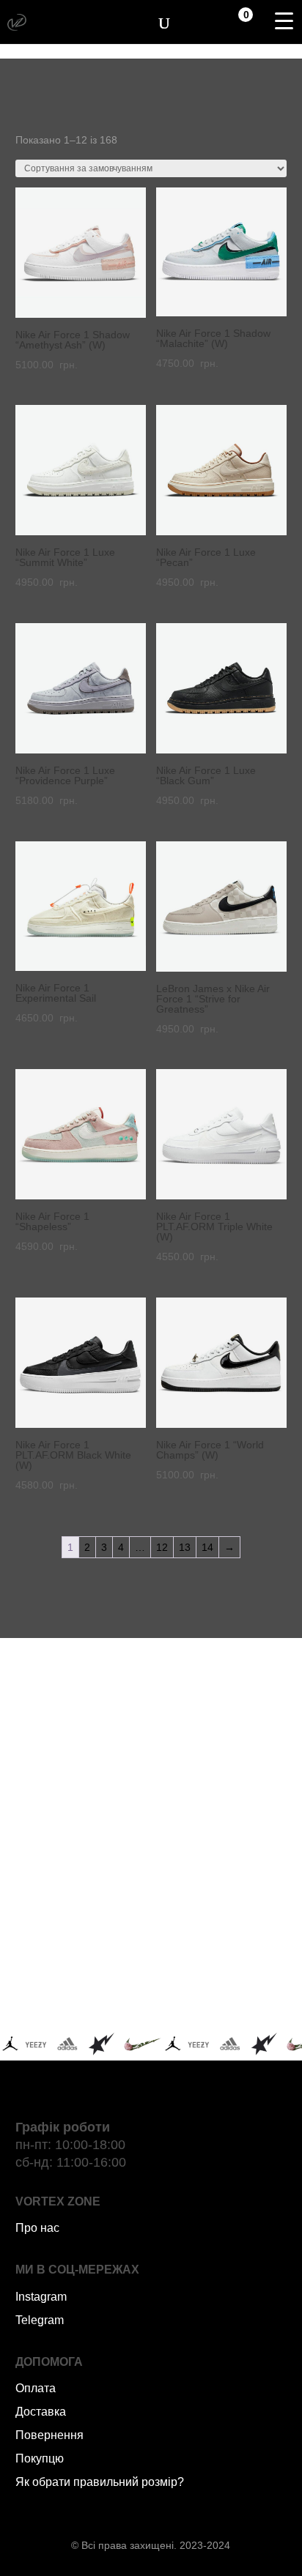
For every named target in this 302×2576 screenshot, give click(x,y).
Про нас (37, 2228)
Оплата (36, 2388)
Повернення (49, 2435)
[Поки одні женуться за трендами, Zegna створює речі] (81, 1828)
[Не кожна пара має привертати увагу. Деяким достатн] (81, 1909)
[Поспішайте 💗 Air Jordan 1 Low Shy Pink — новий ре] (81, 1747)
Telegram (40, 2320)
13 (185, 1547)
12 (162, 1547)
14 (207, 1547)
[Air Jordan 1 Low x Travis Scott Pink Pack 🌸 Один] (221, 1909)
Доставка (41, 2412)
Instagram (41, 2297)
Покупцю (40, 2458)
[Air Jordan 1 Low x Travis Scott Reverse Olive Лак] (221, 1747)
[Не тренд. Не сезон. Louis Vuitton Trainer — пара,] (221, 1828)
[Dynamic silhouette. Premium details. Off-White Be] (221, 1991)
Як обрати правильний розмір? (100, 2482)
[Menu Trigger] (284, 21)
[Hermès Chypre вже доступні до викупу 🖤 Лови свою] (81, 1991)
